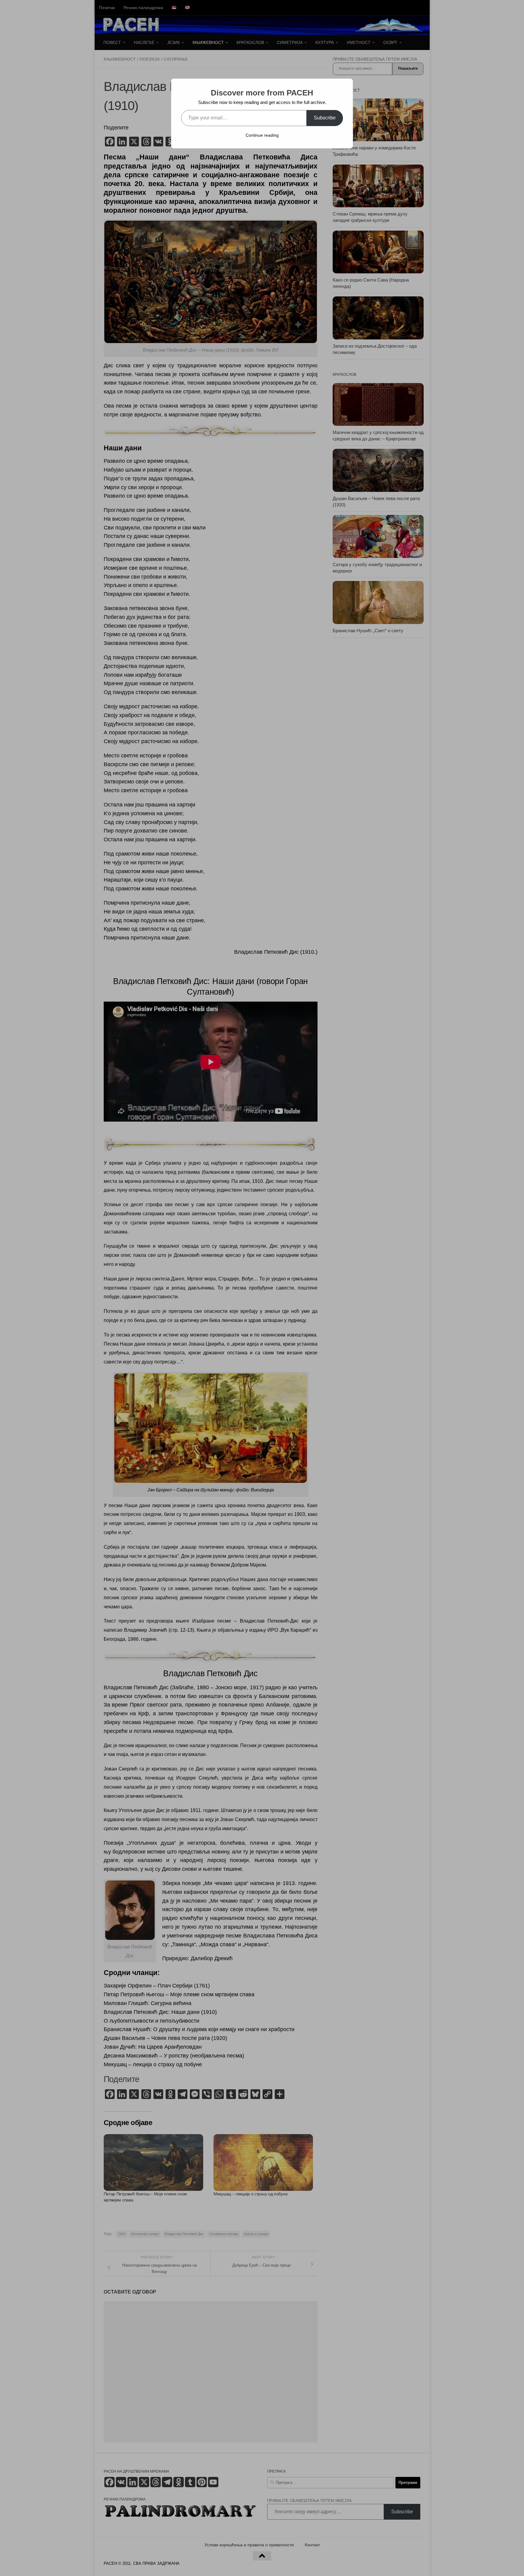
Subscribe (325, 118)
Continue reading (262, 135)
